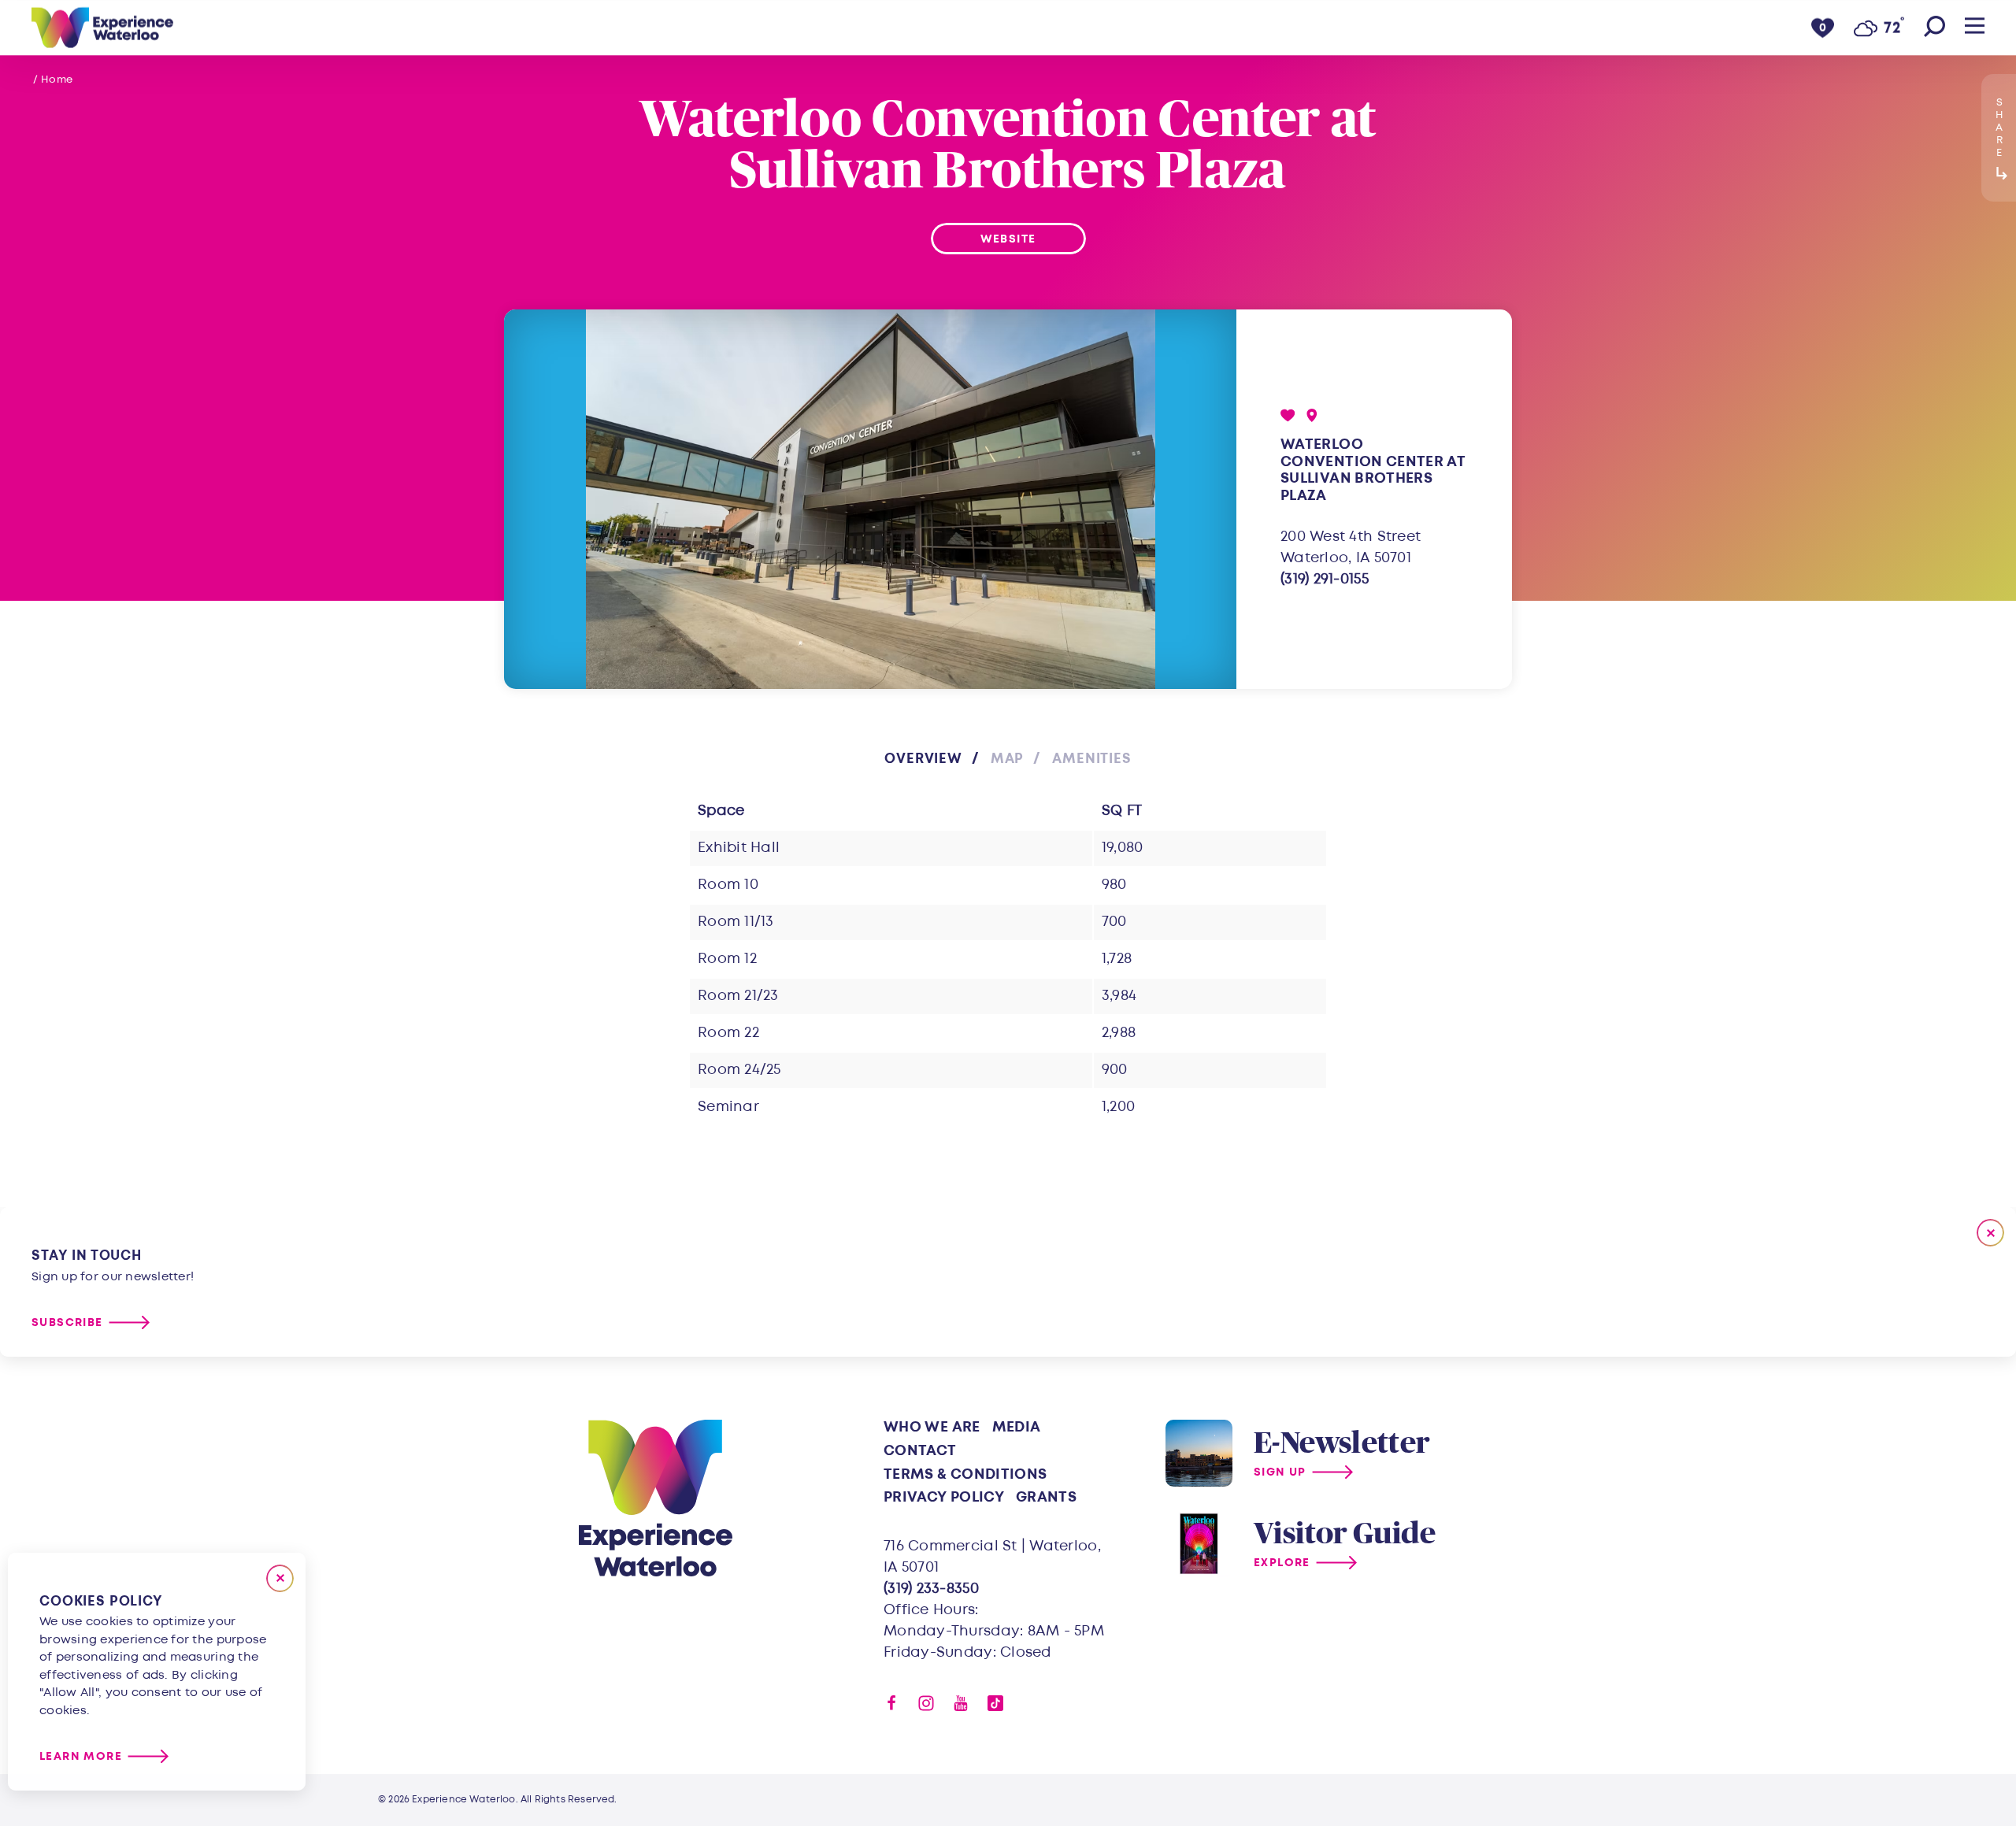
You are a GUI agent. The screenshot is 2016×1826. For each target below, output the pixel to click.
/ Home (53, 80)
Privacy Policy (944, 1497)
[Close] (280, 1578)
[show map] (1312, 415)
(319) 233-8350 (931, 1589)
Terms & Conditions (965, 1474)
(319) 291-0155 (1325, 579)
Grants (1046, 1497)
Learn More (81, 1756)
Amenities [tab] (1092, 759)
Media (1017, 1427)
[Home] (102, 28)
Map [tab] (1008, 759)
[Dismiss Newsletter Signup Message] (1990, 1233)
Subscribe (67, 1322)
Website (1008, 239)
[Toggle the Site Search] (1934, 28)
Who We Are (932, 1427)
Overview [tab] (923, 759)
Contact (920, 1451)
